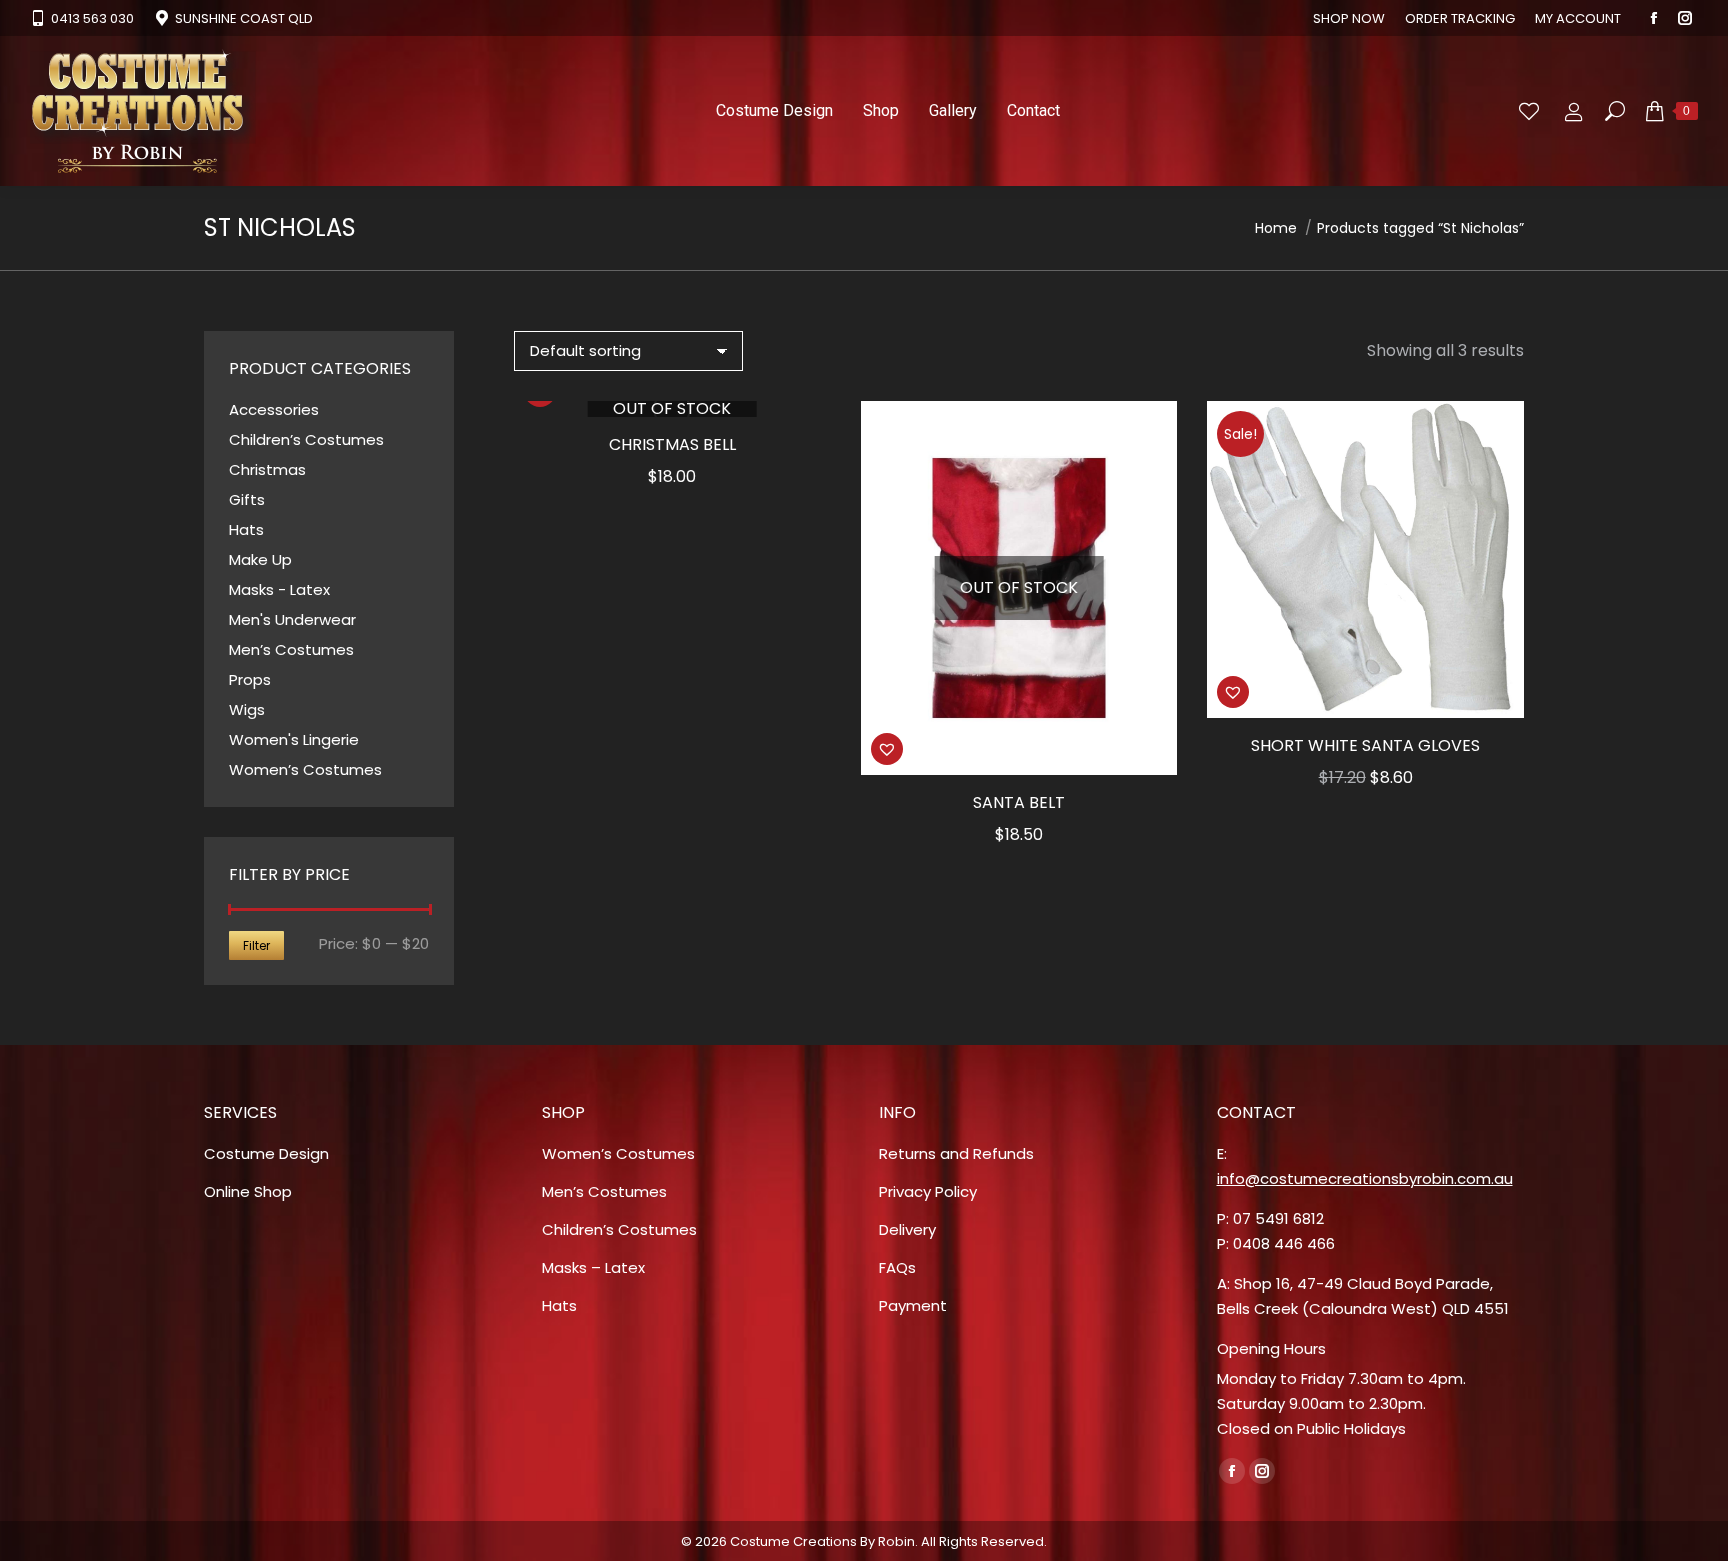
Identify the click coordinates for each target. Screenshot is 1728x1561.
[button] (887, 749)
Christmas (267, 469)
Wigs (247, 709)
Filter (256, 945)
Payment (913, 1305)
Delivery (907, 1229)
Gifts (247, 499)
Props (250, 679)
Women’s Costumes (305, 769)
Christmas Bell (672, 444)
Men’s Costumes (291, 649)
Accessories (274, 409)
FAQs (897, 1267)
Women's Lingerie (294, 739)
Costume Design (266, 1153)
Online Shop (248, 1191)
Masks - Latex (279, 589)
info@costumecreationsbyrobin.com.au (1365, 1178)
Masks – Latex (593, 1267)
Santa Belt (1019, 802)
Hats (246, 529)
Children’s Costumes (306, 439)
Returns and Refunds (956, 1153)
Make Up (260, 559)
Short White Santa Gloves (1365, 745)
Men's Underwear (292, 619)
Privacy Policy (928, 1191)
